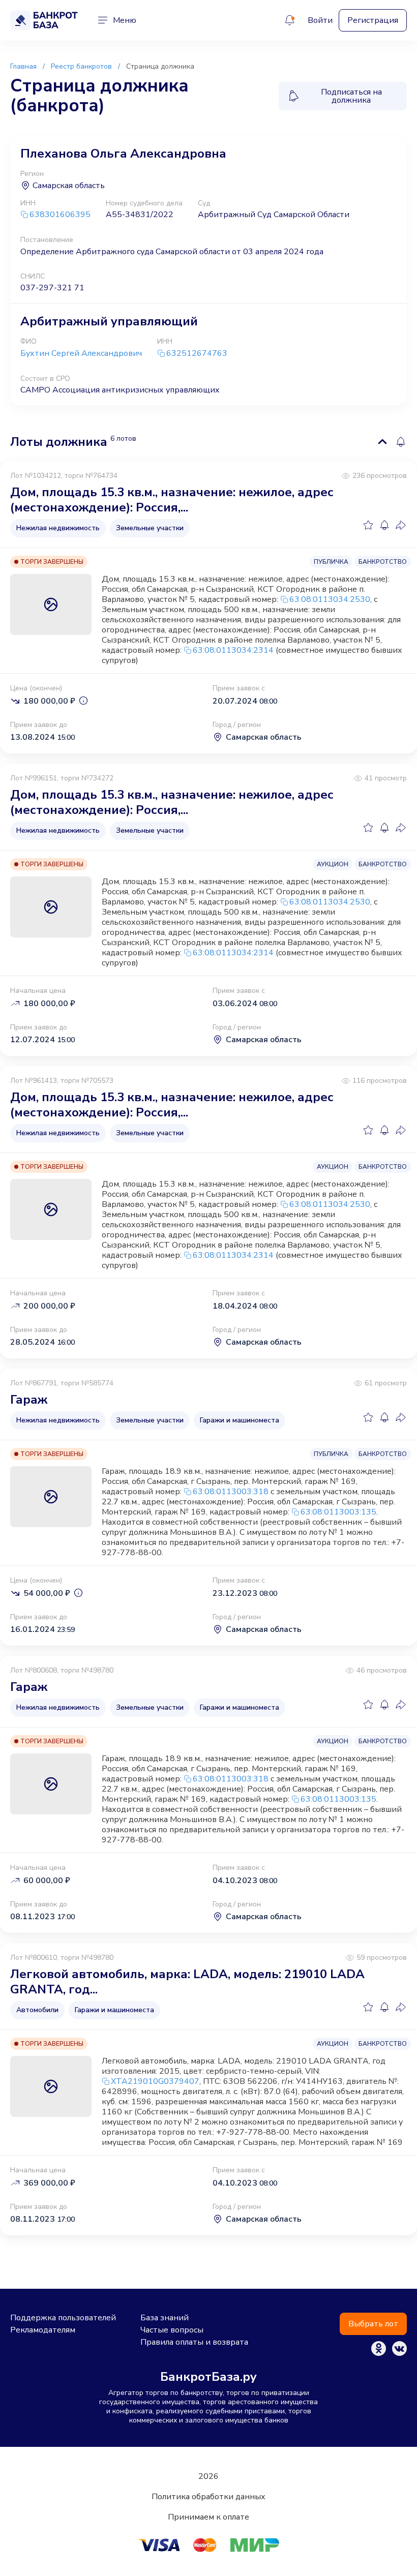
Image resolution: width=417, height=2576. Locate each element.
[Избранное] (368, 525)
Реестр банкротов (81, 66)
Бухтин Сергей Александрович (81, 353)
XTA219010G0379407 (155, 2081)
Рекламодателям (43, 2330)
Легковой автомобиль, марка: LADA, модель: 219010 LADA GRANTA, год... (187, 1982)
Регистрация (373, 20)
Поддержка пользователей (63, 2318)
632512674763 (197, 354)
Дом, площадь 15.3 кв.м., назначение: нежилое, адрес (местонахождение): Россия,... (172, 500)
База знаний (165, 2318)
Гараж (29, 1400)
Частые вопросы (172, 2330)
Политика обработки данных (208, 2497)
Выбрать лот (373, 2324)
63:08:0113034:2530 (330, 599)
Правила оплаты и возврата (194, 2342)
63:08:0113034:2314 (233, 650)
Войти (320, 20)
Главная (23, 66)
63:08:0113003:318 (231, 1492)
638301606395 (60, 215)
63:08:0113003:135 (338, 1512)
